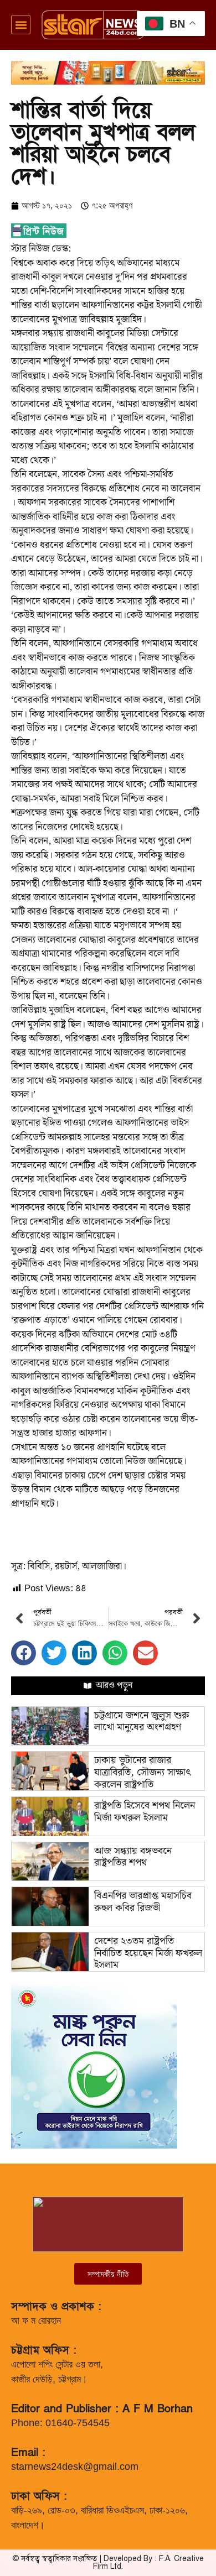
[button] (21, 25)
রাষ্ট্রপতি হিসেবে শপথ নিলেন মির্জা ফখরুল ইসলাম (145, 1812)
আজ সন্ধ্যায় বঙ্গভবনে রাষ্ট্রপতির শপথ (133, 1857)
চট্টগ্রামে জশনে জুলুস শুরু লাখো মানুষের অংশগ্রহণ (142, 1721)
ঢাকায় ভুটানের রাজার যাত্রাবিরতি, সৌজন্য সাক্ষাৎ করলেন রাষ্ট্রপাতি (143, 1772)
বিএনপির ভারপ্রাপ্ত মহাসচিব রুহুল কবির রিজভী (143, 1902)
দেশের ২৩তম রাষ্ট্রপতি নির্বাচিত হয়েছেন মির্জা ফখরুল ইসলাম (148, 1953)
